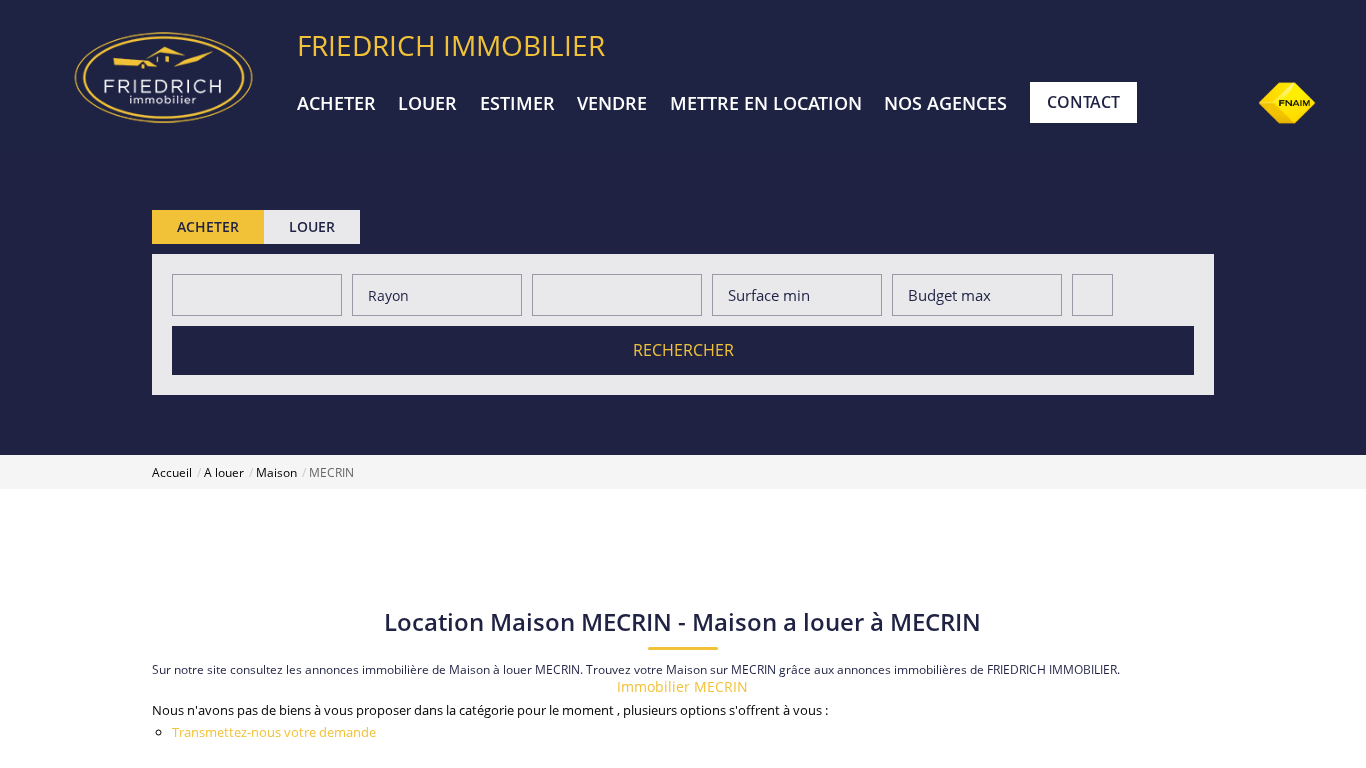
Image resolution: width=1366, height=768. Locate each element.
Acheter (336, 103)
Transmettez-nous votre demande (274, 732)
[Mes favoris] (1172, 104)
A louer (224, 472)
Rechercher (683, 350)
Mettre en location (766, 103)
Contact (1083, 102)
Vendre (612, 103)
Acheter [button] (208, 226)
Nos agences (945, 103)
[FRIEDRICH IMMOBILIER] (163, 75)
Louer (427, 103)
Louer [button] (312, 226)
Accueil (172, 472)
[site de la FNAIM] (1287, 101)
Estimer (517, 103)
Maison (276, 472)
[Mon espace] (1222, 104)
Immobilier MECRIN (682, 686)
